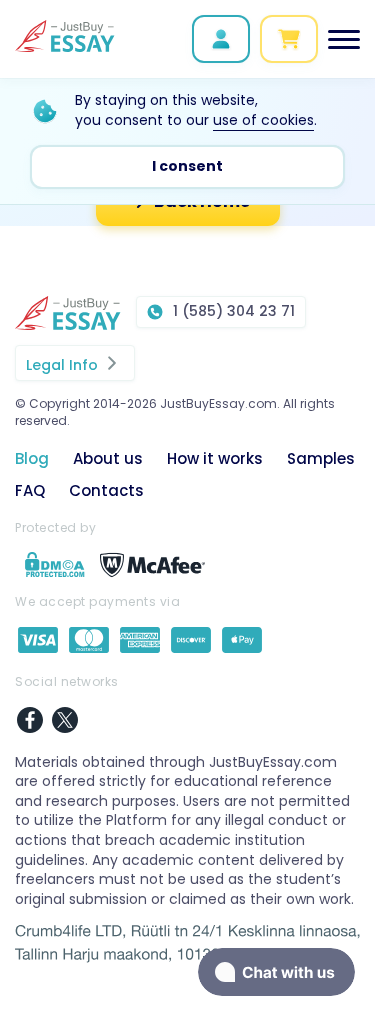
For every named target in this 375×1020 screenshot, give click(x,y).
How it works (215, 458)
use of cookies (263, 120)
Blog (32, 458)
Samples (321, 458)
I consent (187, 166)
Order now (289, 39)
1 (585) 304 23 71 (234, 311)
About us (108, 458)
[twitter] (65, 722)
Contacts (106, 490)
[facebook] (30, 722)
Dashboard (221, 39)
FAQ (30, 490)
